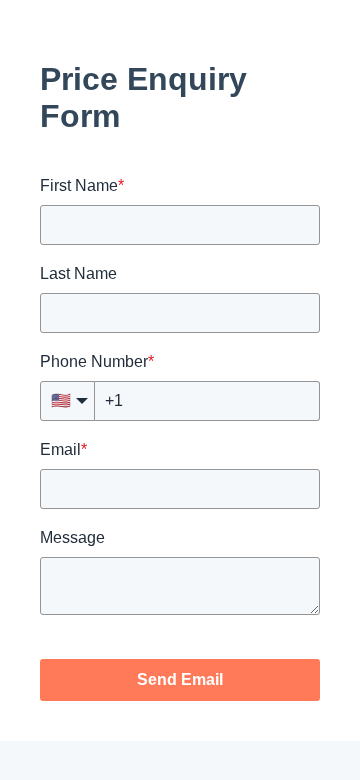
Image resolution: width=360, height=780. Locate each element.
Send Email (180, 679)
